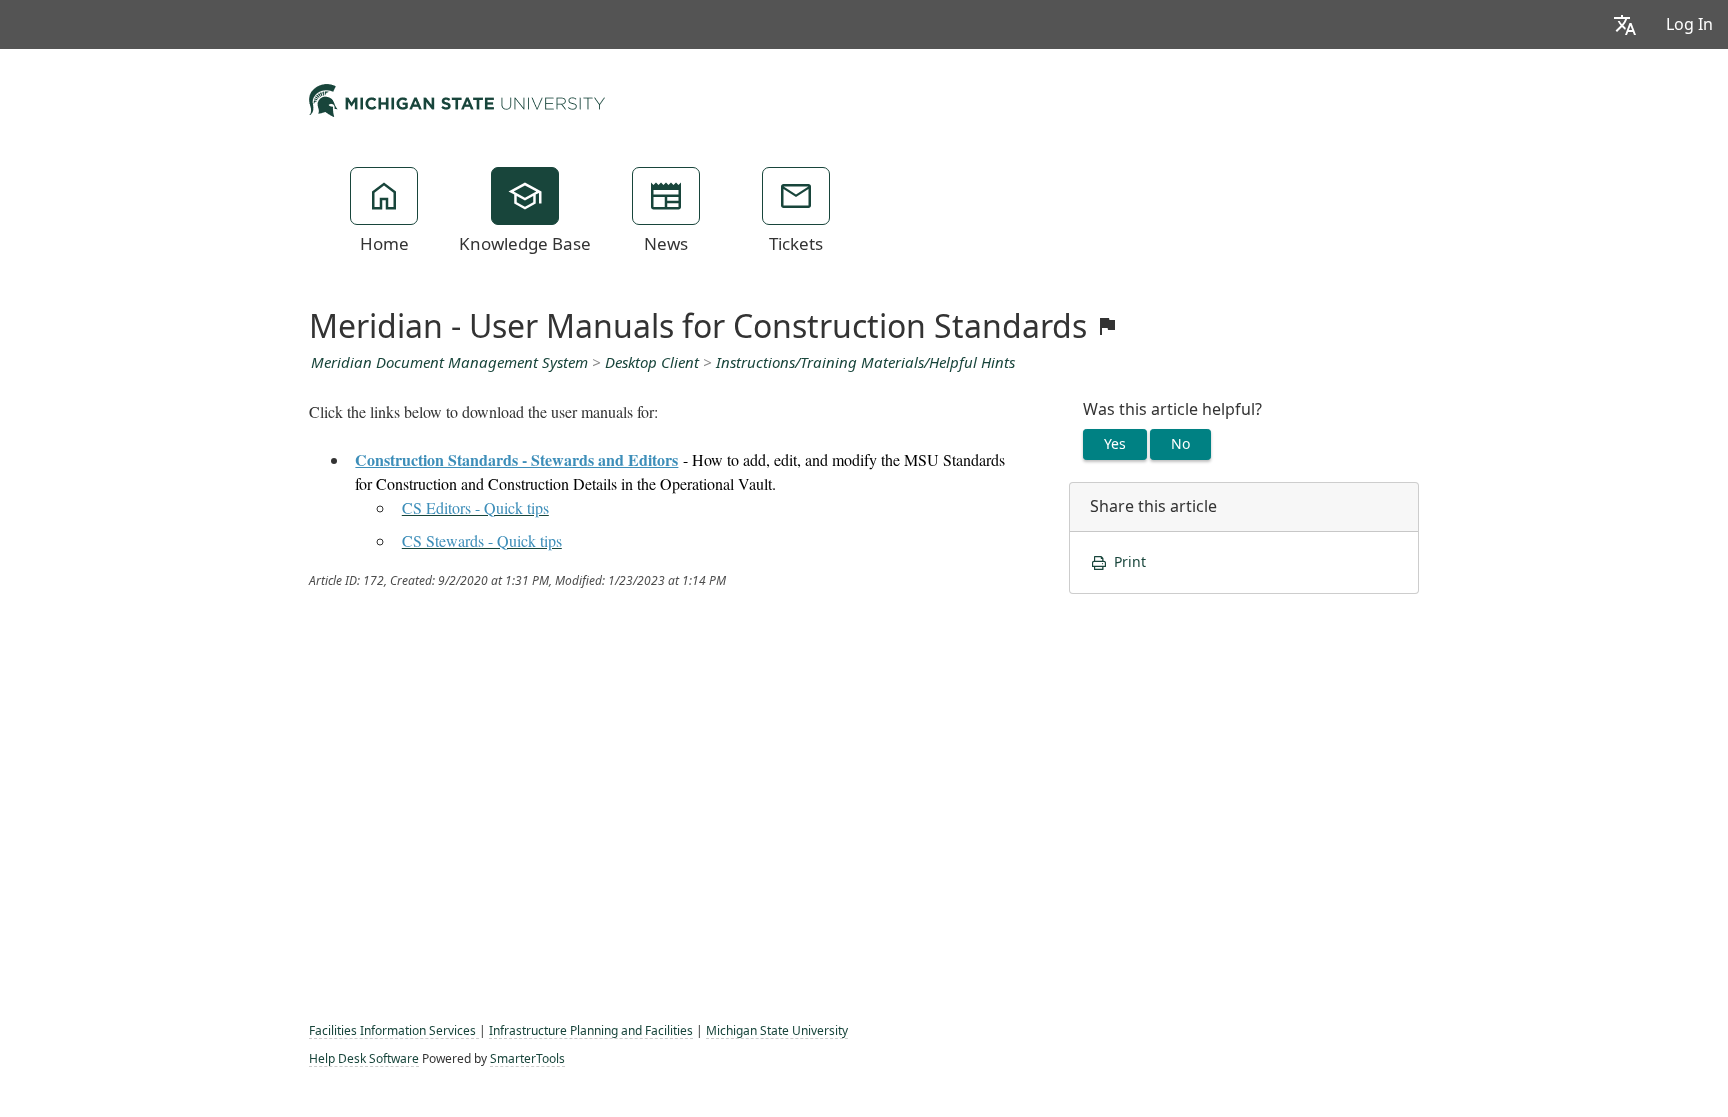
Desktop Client (652, 363)
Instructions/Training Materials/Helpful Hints (865, 363)
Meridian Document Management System (449, 363)
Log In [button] (1689, 24)
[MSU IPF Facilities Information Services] (457, 98)
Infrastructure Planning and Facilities (591, 1031)
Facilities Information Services (394, 1031)
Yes (1115, 444)
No (1180, 444)
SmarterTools (527, 1059)
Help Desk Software (364, 1059)
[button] (1625, 24)
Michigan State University (777, 1031)
